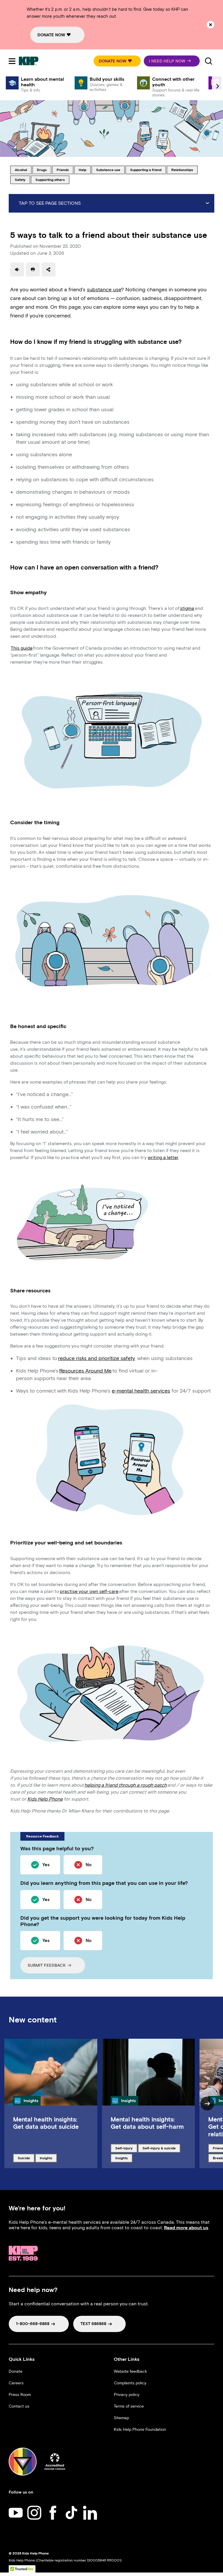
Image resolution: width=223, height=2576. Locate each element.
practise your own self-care (89, 1591)
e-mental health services (141, 1391)
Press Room (20, 2395)
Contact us (19, 2406)
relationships (182, 170)
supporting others (50, 179)
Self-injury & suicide (159, 2148)
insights (48, 2158)
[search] (208, 61)
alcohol (23, 170)
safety (22, 179)
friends (65, 170)
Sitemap (121, 2418)
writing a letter (163, 1157)
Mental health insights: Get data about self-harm (147, 2123)
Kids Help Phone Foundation (140, 2429)
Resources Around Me (85, 1371)
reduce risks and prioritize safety (97, 1358)
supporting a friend (146, 170)
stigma (187, 608)
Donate (16, 2371)
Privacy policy (127, 2395)
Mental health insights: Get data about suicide (46, 2123)
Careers (16, 2383)
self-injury (125, 2148)
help (85, 170)
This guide (22, 648)
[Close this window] (211, 25)
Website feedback (130, 2371)
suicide (26, 2158)
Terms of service (129, 2406)
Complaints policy (130, 2383)
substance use (108, 170)
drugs (44, 170)
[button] (117, 61)
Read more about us (186, 2228)
